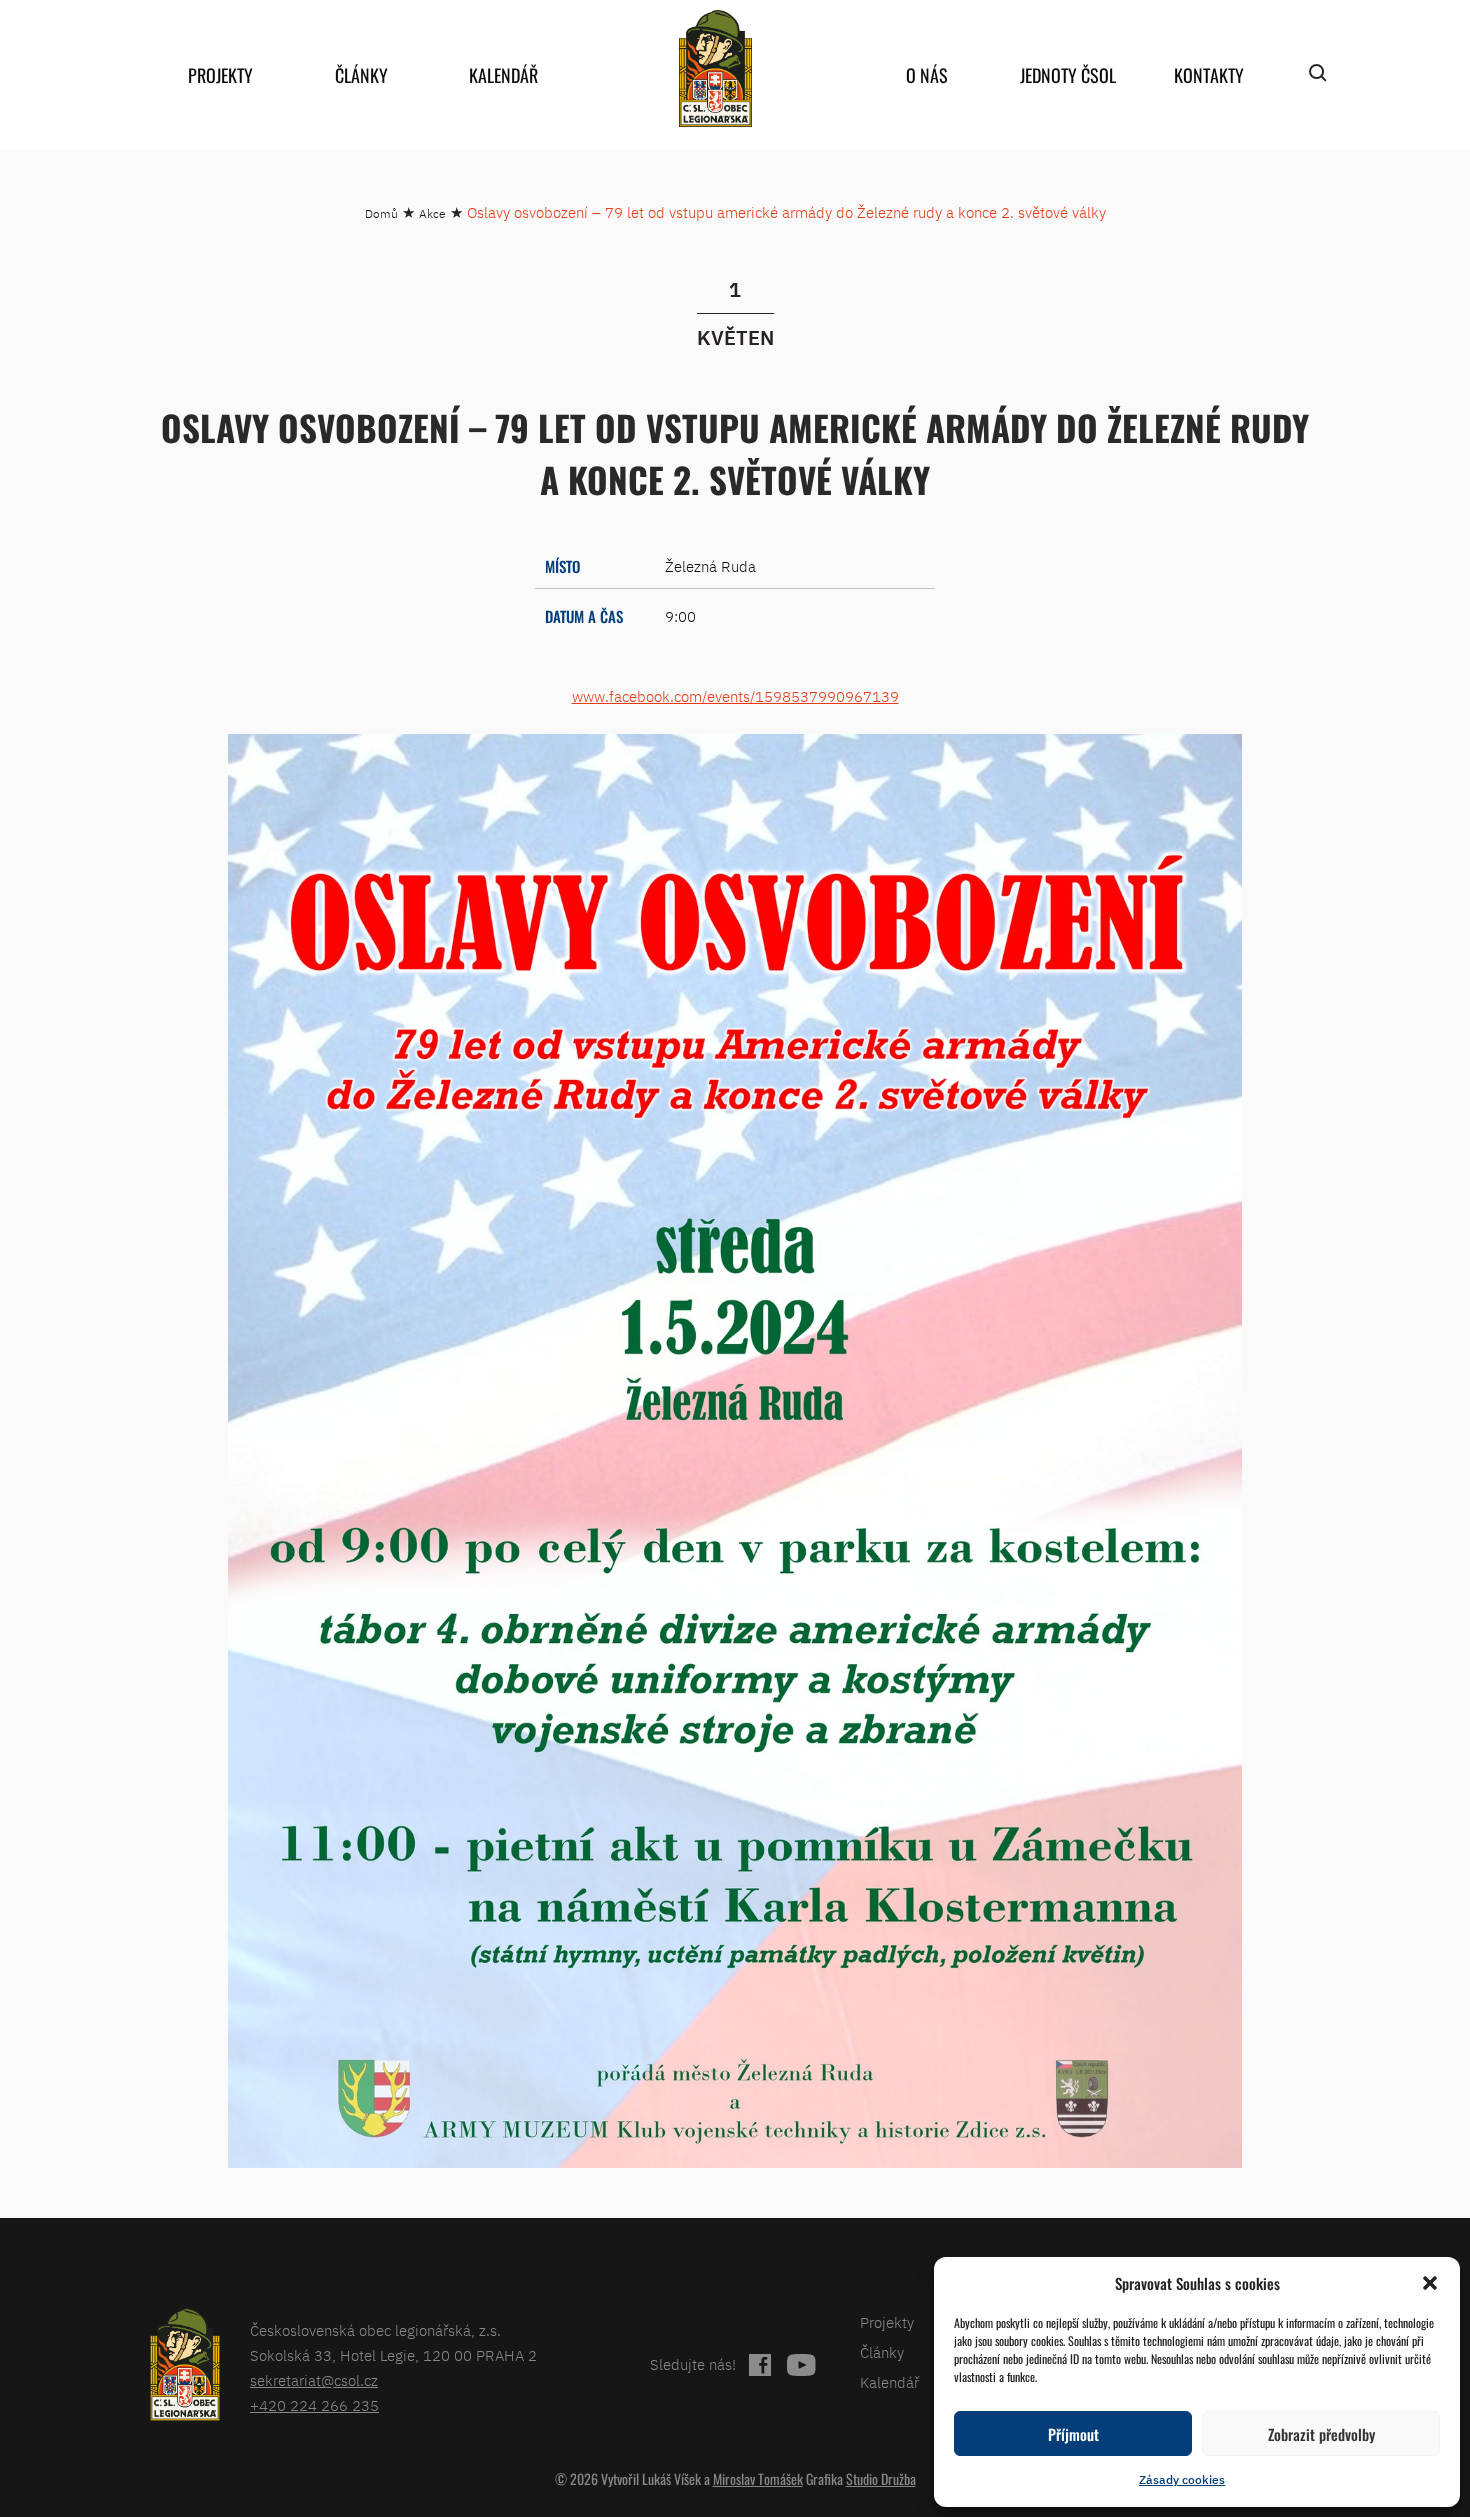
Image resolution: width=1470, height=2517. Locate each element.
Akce (432, 213)
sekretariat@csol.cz (314, 2380)
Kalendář (503, 75)
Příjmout (1073, 2434)
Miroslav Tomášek (758, 2478)
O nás (927, 75)
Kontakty (1209, 75)
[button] (1430, 2283)
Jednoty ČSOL (1068, 75)
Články (361, 75)
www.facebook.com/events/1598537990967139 (735, 696)
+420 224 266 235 (314, 2405)
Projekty (220, 75)
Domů (381, 213)
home (715, 68)
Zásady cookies (1182, 2479)
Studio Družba (881, 2478)
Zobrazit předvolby (1321, 2434)
